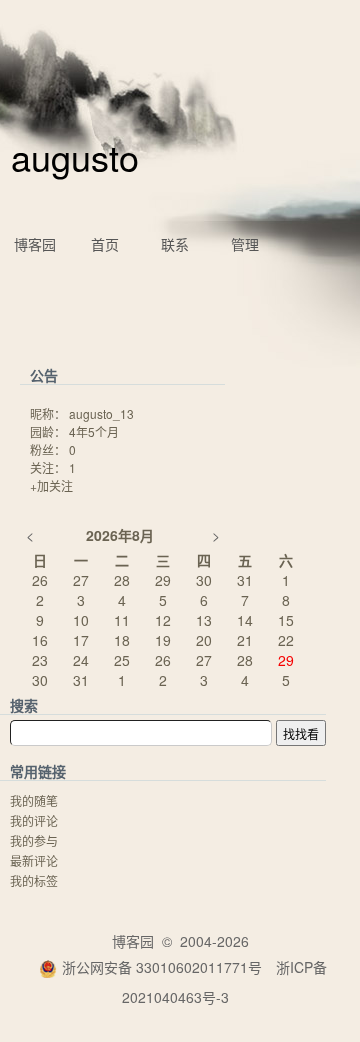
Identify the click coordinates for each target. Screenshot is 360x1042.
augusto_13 (101, 413)
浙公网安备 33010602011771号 (162, 967)
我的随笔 (34, 800)
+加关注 (51, 485)
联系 (175, 244)
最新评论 (34, 860)
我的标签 (34, 880)
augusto (75, 156)
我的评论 (34, 820)
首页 (105, 244)
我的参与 (34, 840)
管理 (245, 244)
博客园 (35, 244)
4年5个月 (94, 431)
